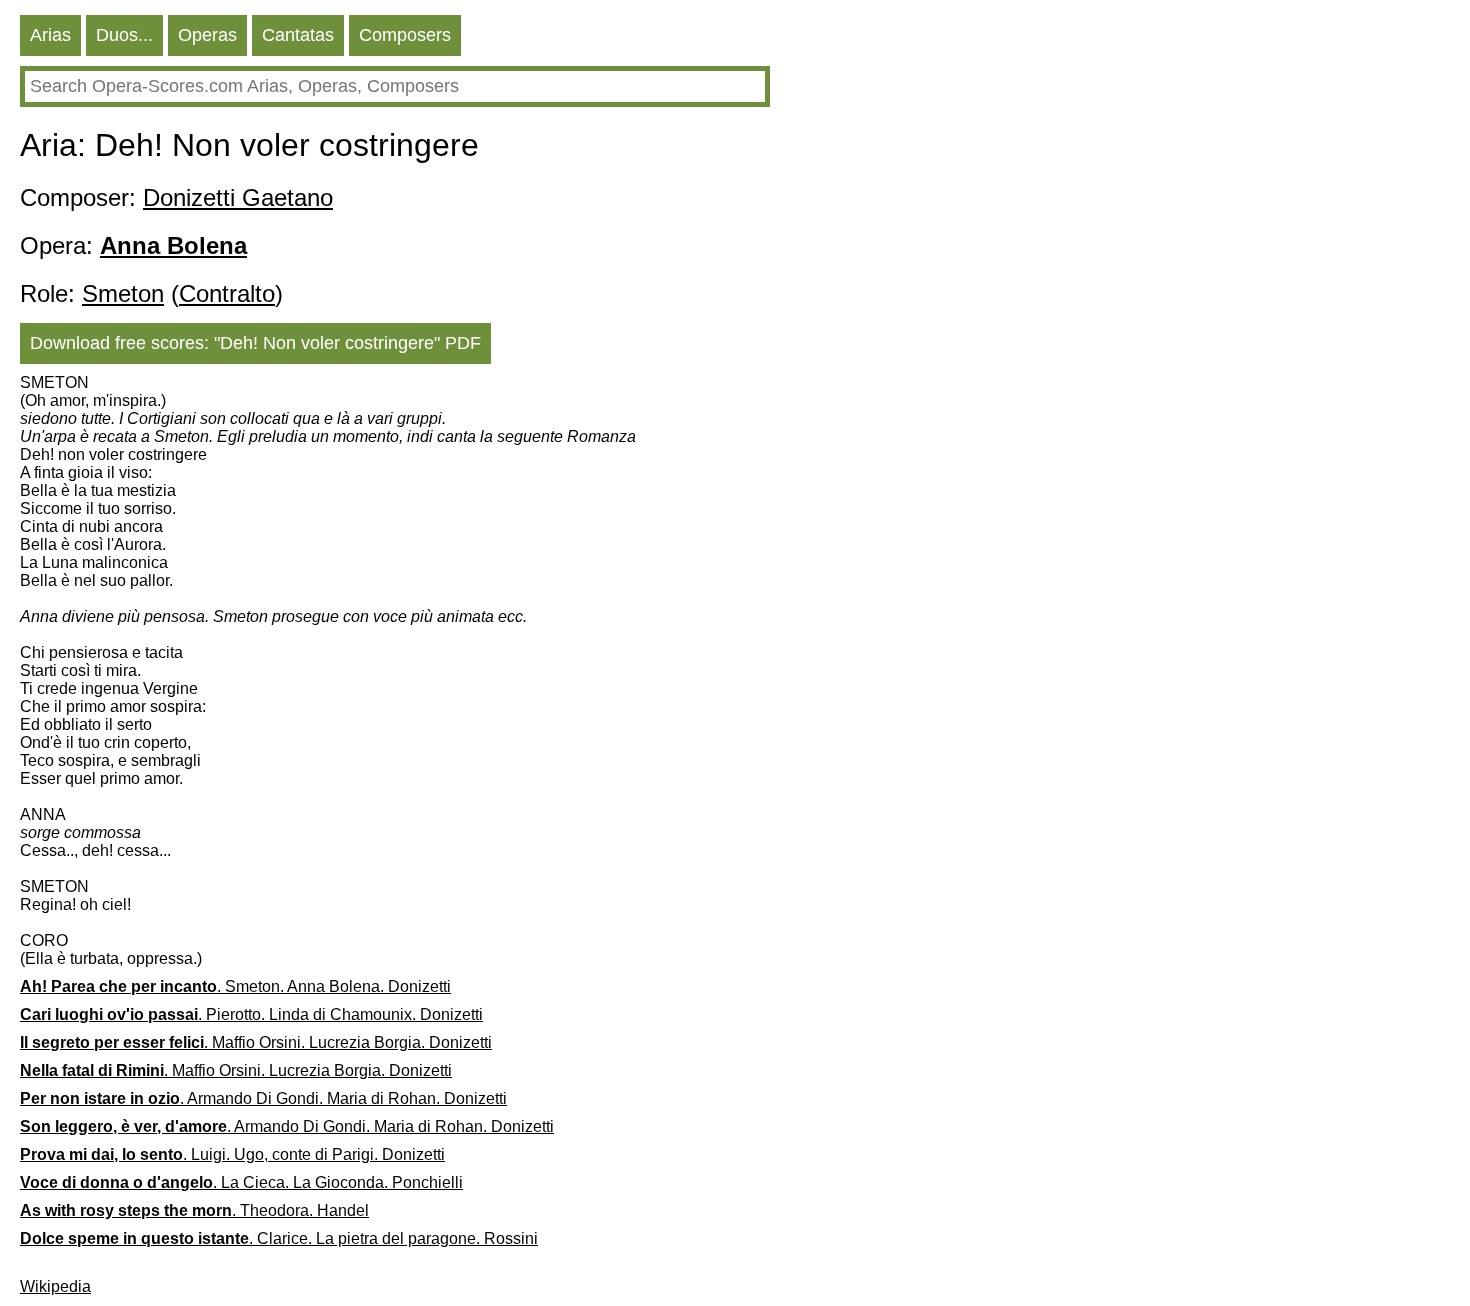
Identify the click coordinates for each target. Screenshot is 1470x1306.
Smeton (123, 293)
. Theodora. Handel (194, 1210)
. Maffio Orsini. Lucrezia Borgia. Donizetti (256, 1042)
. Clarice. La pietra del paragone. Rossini (279, 1238)
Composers (405, 35)
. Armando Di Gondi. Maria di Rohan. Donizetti (263, 1098)
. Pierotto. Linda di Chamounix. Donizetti (251, 1014)
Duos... (124, 35)
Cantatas (298, 35)
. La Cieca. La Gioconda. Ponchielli (241, 1182)
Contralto (227, 293)
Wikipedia (55, 1286)
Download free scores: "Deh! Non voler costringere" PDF (255, 343)
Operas (207, 35)
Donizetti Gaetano (238, 197)
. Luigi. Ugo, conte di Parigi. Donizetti (232, 1154)
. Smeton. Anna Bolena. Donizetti (235, 986)
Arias (50, 35)
